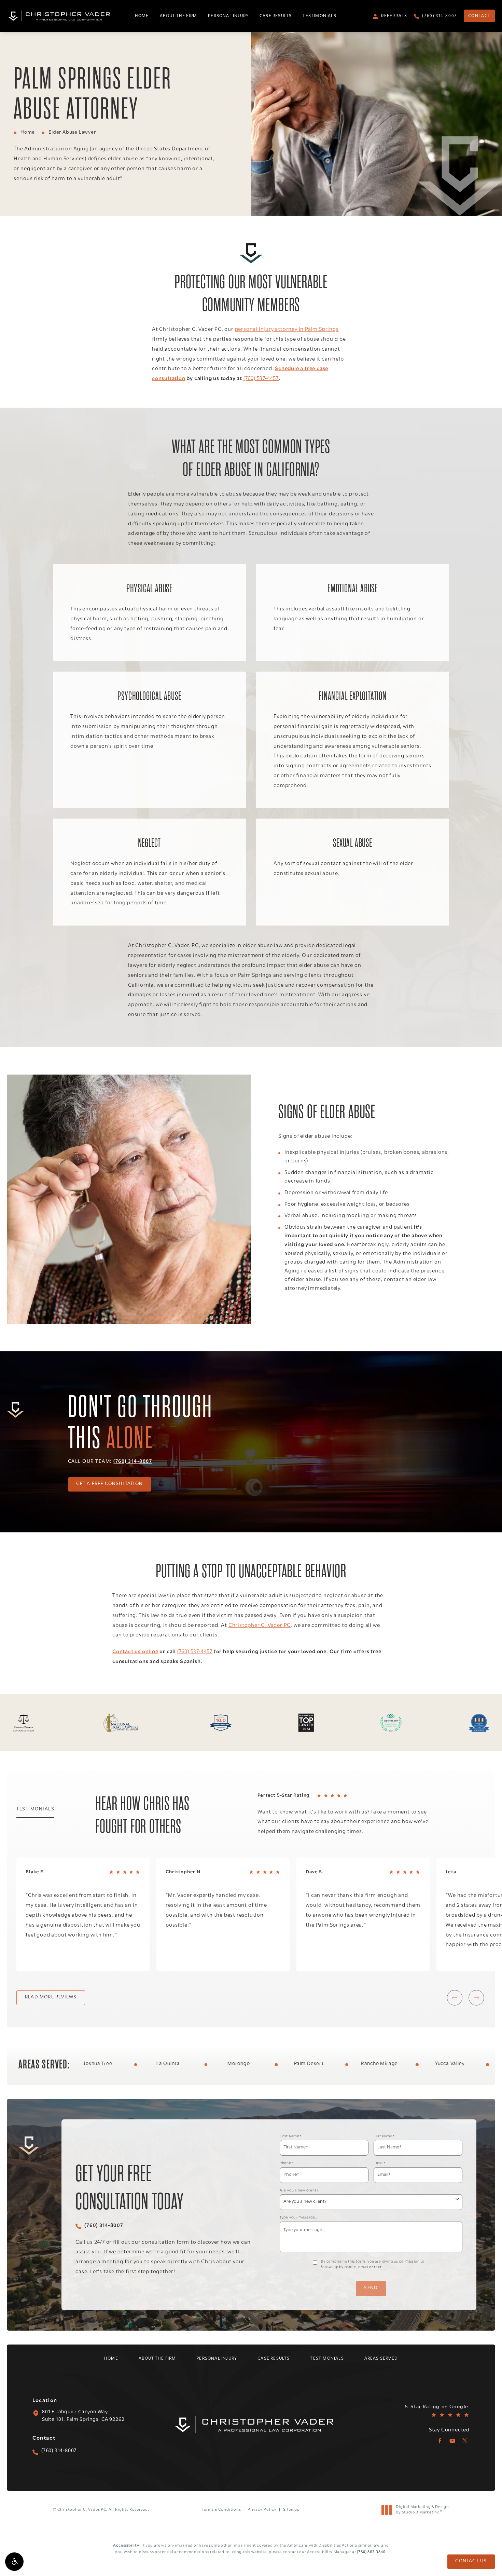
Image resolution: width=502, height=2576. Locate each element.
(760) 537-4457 (261, 379)
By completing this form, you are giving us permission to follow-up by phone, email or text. (373, 2265)
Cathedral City (480, 2064)
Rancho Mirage (198, 2064)
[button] (14, 2562)
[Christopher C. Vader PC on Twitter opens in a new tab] (465, 2441)
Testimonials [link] (319, 16)
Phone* (287, 2163)
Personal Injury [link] (228, 16)
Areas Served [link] (381, 2358)
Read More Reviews (51, 1997)
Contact (479, 16)
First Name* (291, 2136)
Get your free (129, 2188)
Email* (380, 2163)
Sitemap (291, 2510)
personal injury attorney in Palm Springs (287, 329)
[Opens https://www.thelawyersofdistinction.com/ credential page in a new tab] (479, 1723)
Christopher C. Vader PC (260, 1626)
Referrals (394, 16)
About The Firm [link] (179, 16)
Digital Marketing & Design (422, 2510)
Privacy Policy (262, 2510)
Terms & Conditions (221, 2510)
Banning (339, 2064)
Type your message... (299, 2218)
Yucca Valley (269, 2064)
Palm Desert (128, 2064)
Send (371, 2288)
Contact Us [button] (471, 2561)
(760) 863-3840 (371, 2552)
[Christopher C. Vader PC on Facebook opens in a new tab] (440, 2441)
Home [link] (142, 16)
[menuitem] (142, 16)
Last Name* (384, 2136)
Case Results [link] (276, 16)
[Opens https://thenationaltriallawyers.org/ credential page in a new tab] (122, 1723)
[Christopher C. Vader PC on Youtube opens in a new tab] (452, 2441)
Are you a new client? (299, 2191)
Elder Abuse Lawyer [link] (72, 132)
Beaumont (409, 2064)
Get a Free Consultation (109, 1484)
